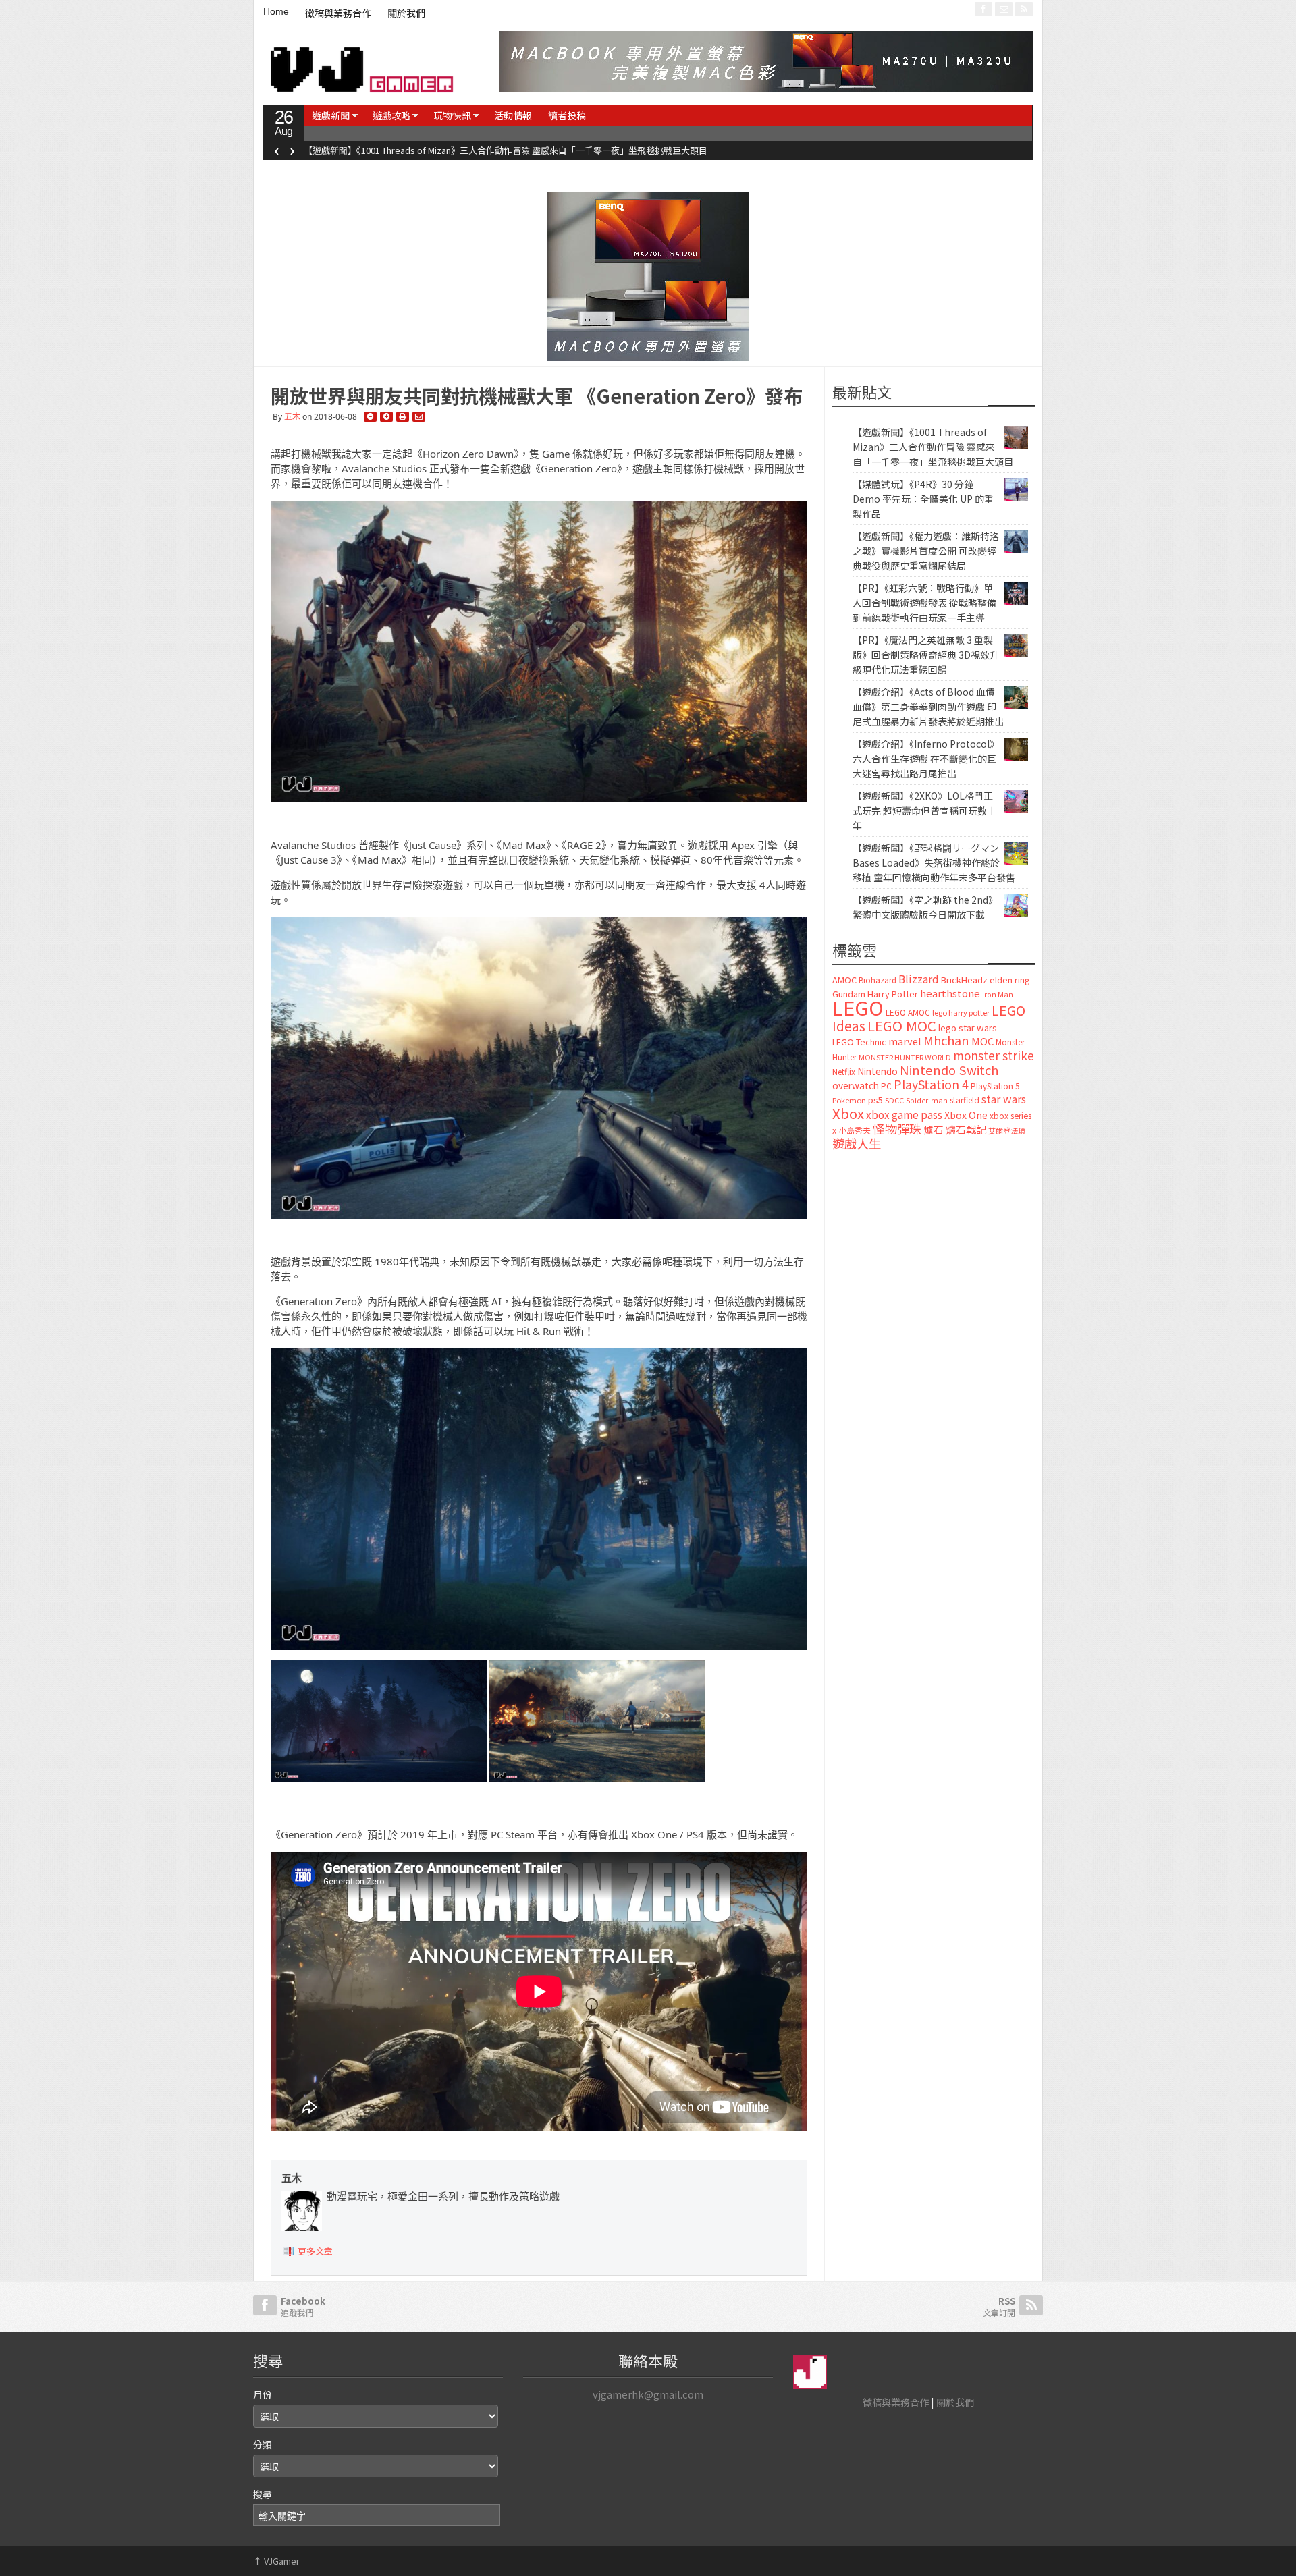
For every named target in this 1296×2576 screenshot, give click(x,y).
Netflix (844, 1071)
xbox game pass (904, 1114)
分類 (263, 2444)
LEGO (858, 1007)
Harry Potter (893, 994)
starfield (965, 1100)
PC (886, 1086)
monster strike (994, 1055)
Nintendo (878, 1071)
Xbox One (966, 1115)
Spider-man (927, 1100)
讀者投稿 (567, 115)
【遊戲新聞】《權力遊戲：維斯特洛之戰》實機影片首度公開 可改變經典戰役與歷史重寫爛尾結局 (926, 551)
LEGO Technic (859, 1042)
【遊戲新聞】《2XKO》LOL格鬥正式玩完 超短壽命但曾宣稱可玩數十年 (924, 811)
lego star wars (968, 1027)
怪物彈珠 (897, 1128)
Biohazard (878, 980)
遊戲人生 (857, 1143)
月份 (263, 2394)
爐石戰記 (966, 1129)
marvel (905, 1041)
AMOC (844, 980)
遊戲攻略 (391, 115)
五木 (292, 417)
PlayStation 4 (931, 1084)
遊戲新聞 (331, 115)
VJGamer (276, 2561)
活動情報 (513, 115)
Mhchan (946, 1040)
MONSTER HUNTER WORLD (905, 1057)
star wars (1004, 1099)
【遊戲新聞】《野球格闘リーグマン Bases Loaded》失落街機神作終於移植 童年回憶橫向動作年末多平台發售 (934, 862)
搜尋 (263, 2494)
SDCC (894, 1100)
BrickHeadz (964, 980)
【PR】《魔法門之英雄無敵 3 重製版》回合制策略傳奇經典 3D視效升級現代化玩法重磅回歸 (926, 655)
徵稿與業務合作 (338, 13)
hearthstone (950, 993)
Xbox (848, 1113)
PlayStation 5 (995, 1086)
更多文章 (315, 2251)
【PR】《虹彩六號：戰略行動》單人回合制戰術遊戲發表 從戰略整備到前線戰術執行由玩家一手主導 (924, 603)
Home (276, 11)
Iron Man (998, 994)
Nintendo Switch (949, 1070)
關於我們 (406, 13)
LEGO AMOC (908, 1012)
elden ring (1010, 980)
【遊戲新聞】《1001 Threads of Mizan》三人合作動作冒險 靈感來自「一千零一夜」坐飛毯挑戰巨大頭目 (933, 447)
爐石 (934, 1129)
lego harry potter (961, 1012)
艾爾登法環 (1007, 1130)
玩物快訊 (452, 115)
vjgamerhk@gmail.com (648, 2394)
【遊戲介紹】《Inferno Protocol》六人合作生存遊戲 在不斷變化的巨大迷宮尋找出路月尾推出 (926, 759)
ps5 (875, 1100)
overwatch (856, 1085)
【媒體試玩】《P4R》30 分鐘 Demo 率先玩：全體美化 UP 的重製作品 (438, 150)
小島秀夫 (855, 1130)
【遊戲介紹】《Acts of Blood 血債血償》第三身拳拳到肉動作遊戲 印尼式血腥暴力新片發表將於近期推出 (928, 707)
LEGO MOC (902, 1025)
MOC (982, 1041)
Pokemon (849, 1100)
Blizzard (919, 979)
